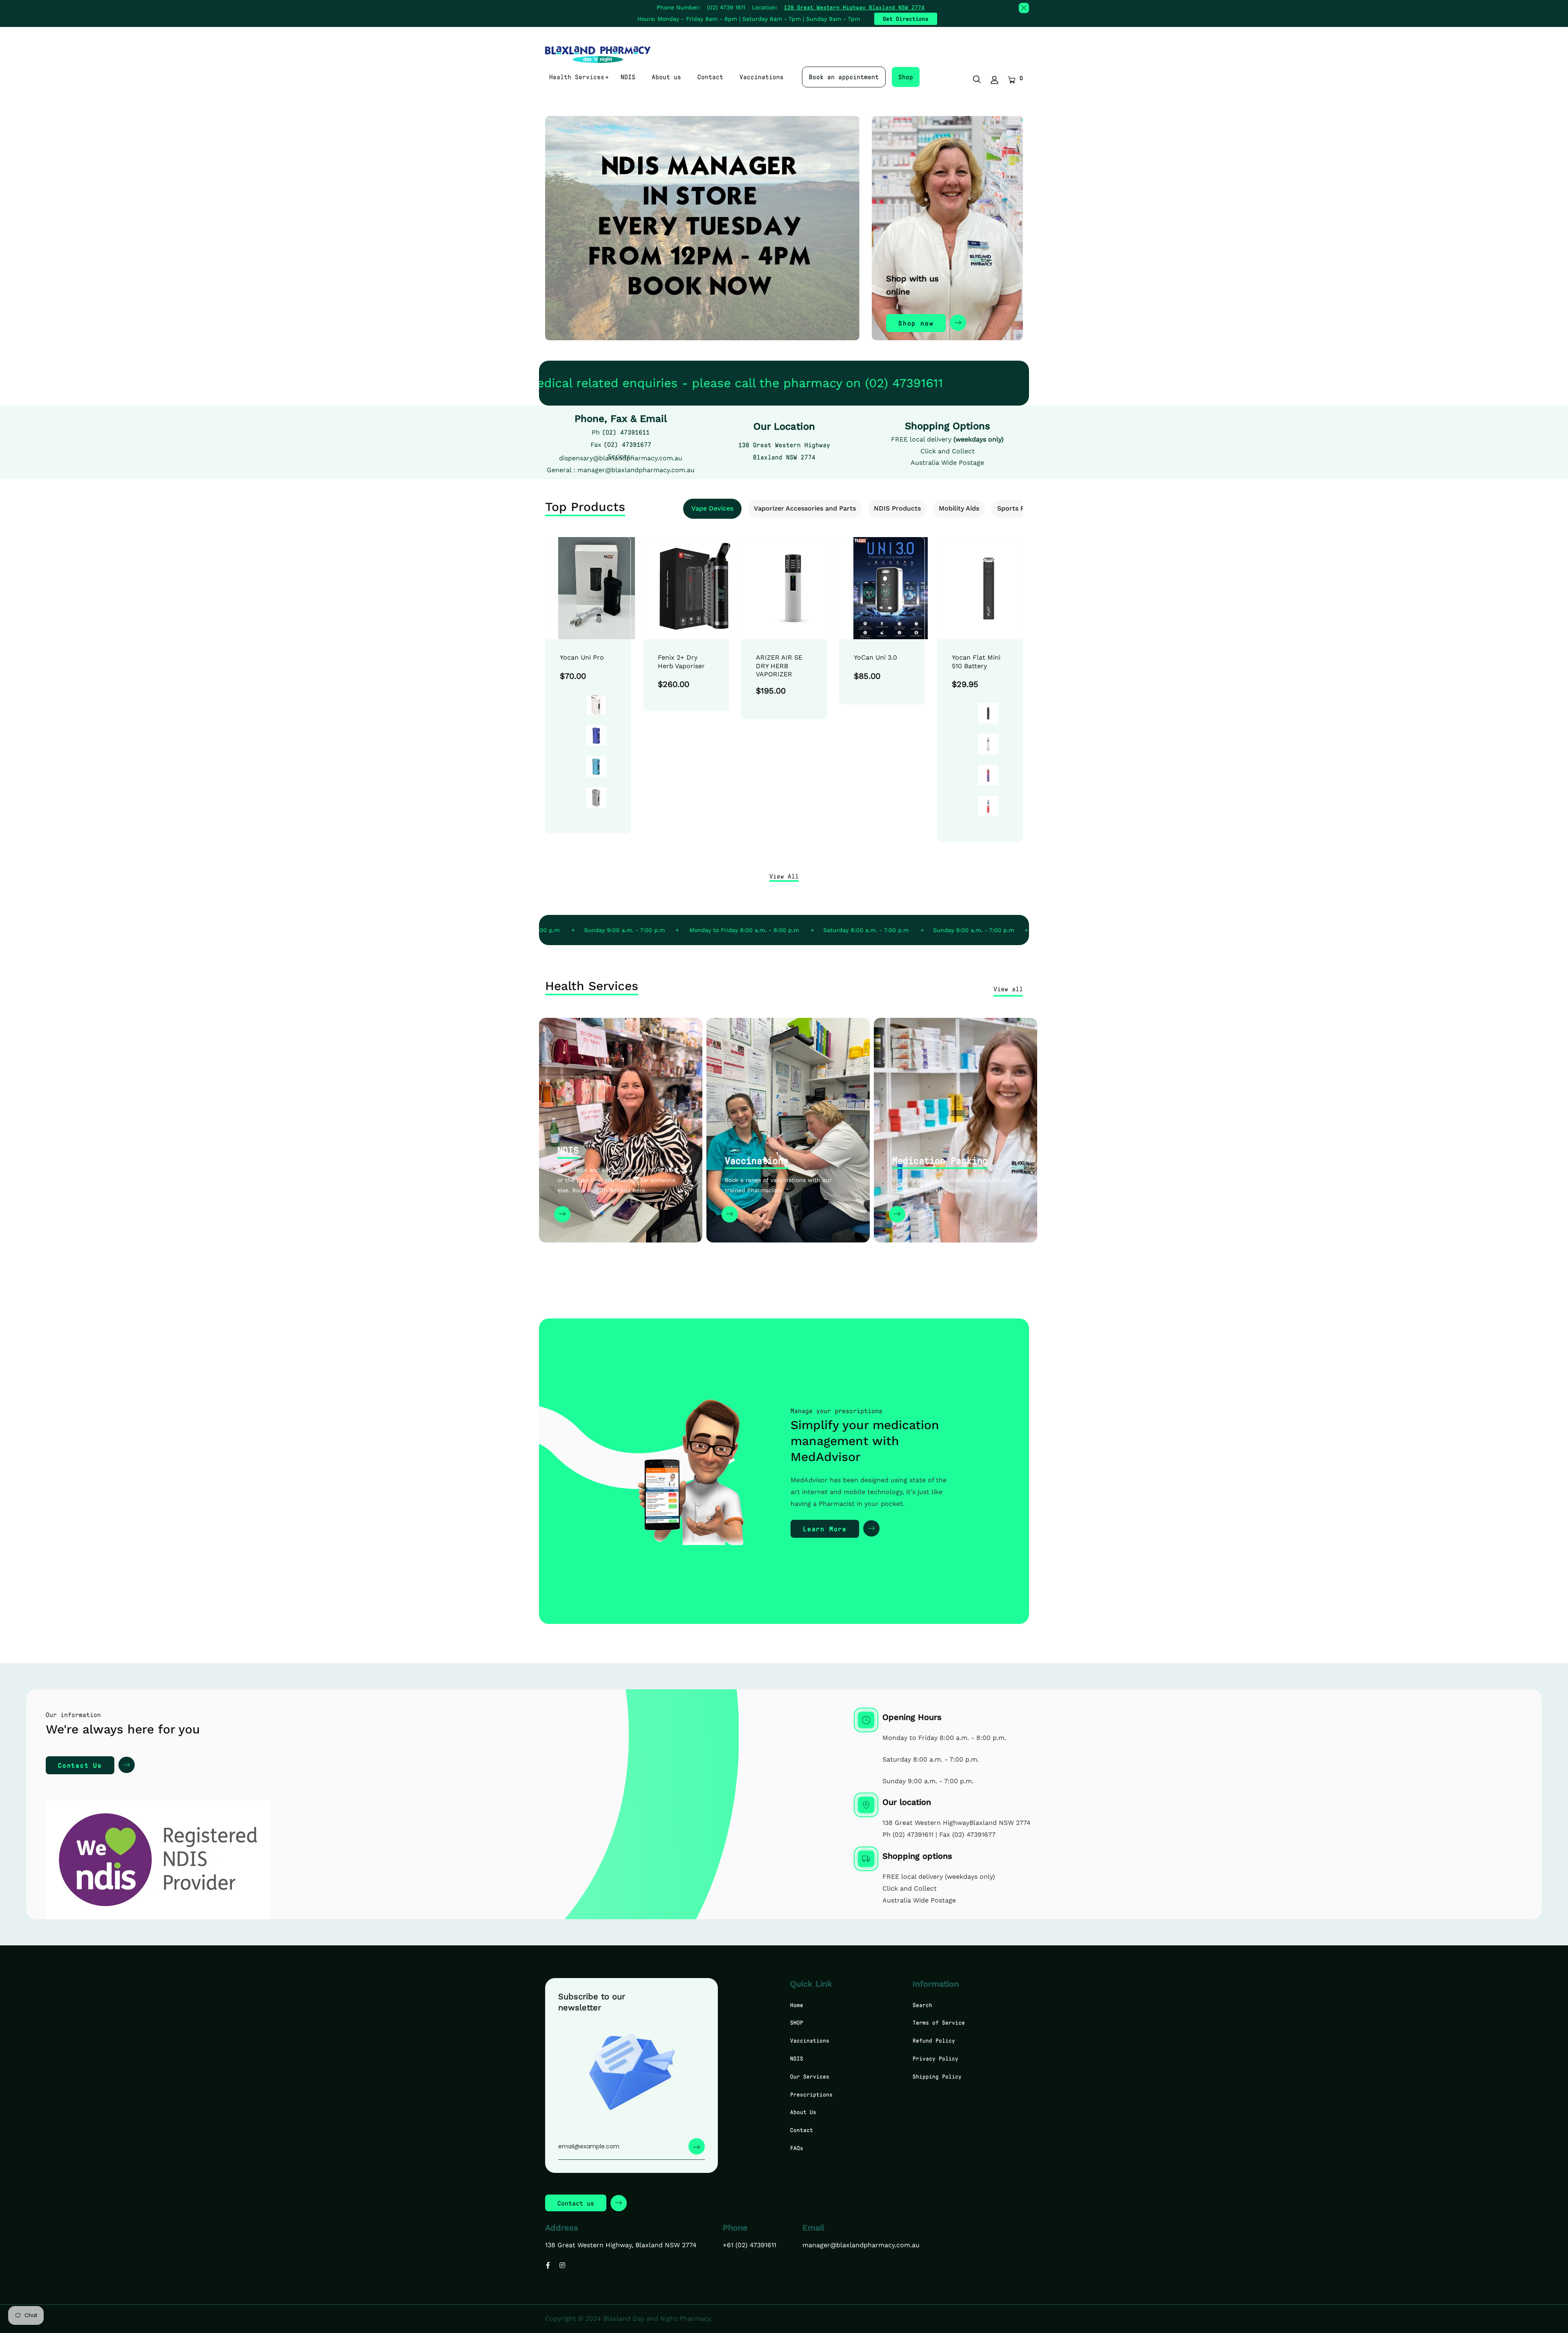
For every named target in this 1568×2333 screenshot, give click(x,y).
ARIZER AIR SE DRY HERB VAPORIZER (779, 666)
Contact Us (80, 1765)
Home (797, 2005)
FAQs (797, 2148)
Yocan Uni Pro (582, 657)
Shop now (916, 323)
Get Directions (906, 19)
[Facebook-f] (548, 2265)
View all (1008, 989)
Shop (906, 77)
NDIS (628, 77)
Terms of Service (939, 2022)
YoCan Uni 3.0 (875, 657)
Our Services (810, 2076)
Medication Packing (940, 1160)
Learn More (825, 1529)
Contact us (576, 2203)
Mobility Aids (959, 508)
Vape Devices (712, 508)
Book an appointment (844, 77)
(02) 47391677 (627, 444)
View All (784, 876)
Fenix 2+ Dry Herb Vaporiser (681, 662)
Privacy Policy (935, 2058)
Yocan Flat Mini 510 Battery (976, 662)
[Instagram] (562, 2265)
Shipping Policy (937, 2076)
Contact (710, 77)
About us (666, 77)
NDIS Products (897, 508)
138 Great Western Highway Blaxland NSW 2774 (854, 7)
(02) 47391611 (626, 432)
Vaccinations (762, 77)
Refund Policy (934, 2040)
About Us (803, 2112)
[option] (588, 695)
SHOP (797, 2022)
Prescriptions (811, 2094)
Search (922, 2005)
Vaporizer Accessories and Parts (805, 508)
